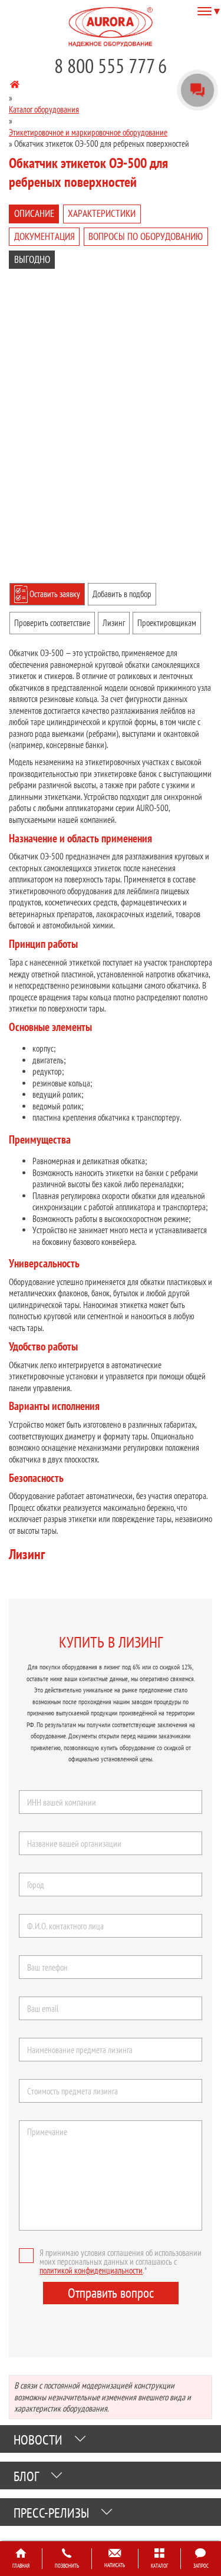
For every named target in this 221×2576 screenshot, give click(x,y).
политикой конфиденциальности (91, 2270)
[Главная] (15, 86)
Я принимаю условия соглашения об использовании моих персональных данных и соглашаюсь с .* (121, 2262)
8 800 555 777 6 (111, 66)
